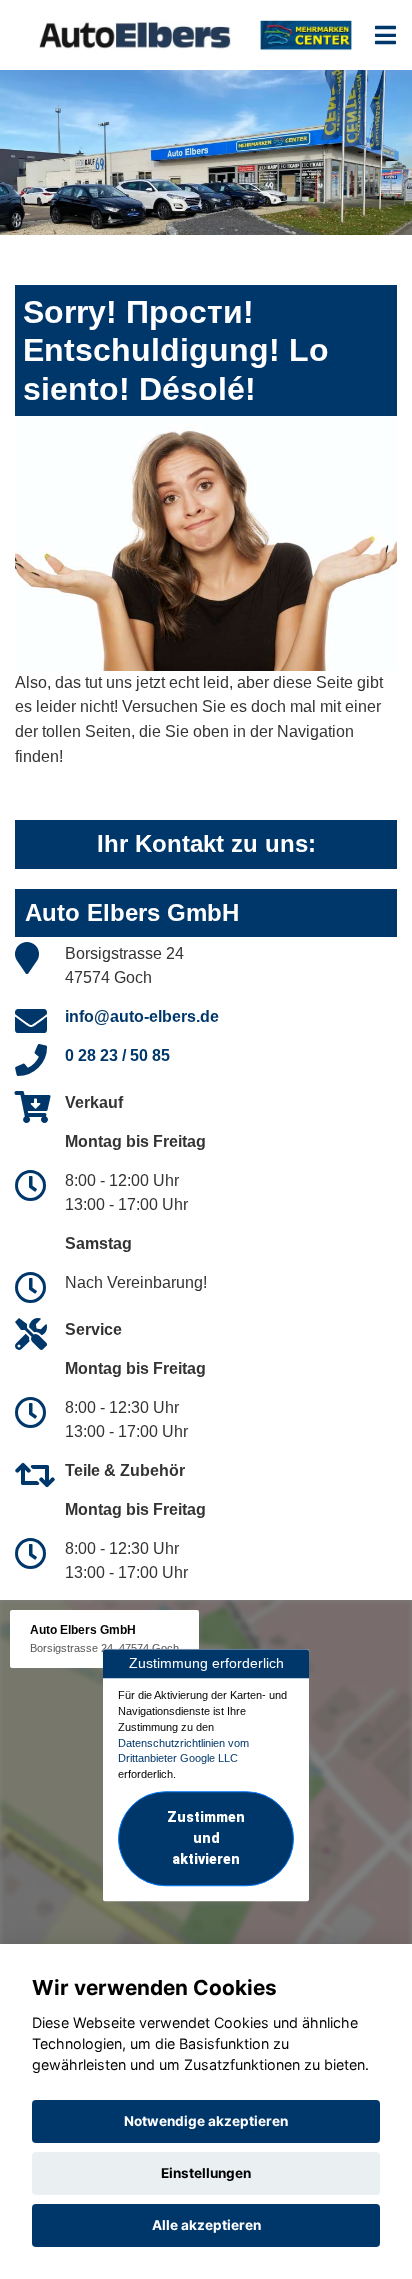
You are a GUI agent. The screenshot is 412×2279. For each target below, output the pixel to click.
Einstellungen (206, 2173)
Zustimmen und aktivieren (206, 1838)
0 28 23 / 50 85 (117, 1055)
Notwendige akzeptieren (206, 2121)
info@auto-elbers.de (142, 1016)
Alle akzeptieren (206, 2225)
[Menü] (385, 35)
